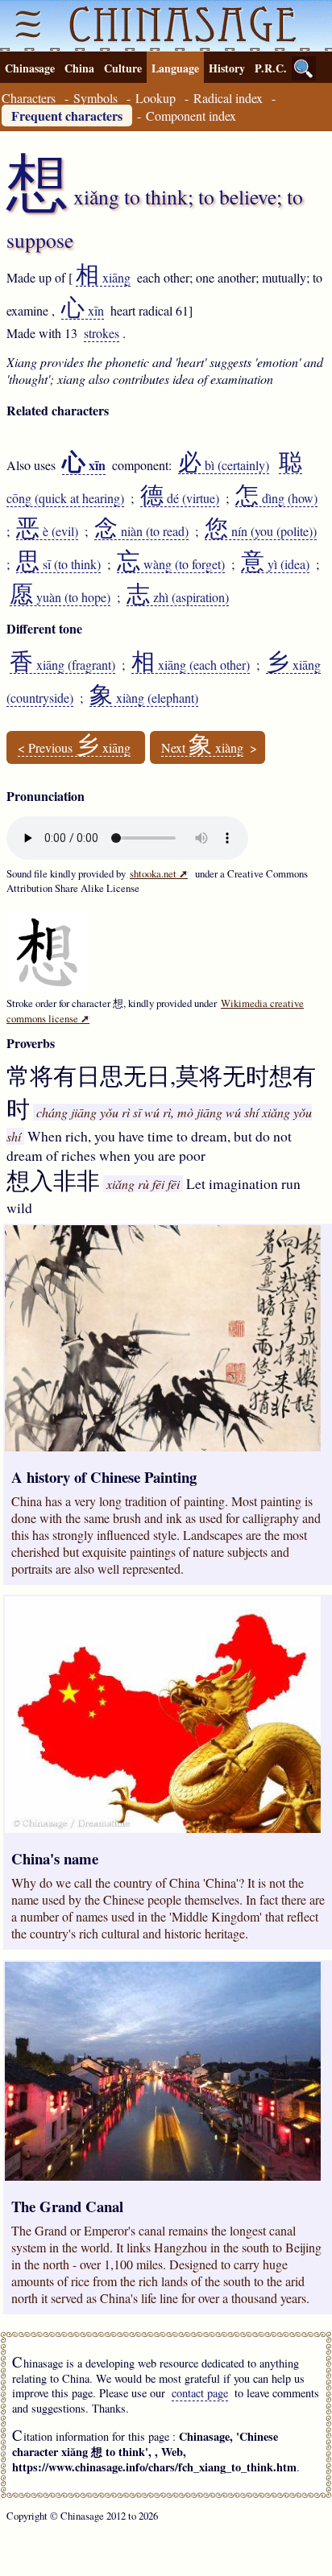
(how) (276, 498)
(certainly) (224, 465)
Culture (123, 68)
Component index (191, 116)
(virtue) (180, 498)
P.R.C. (271, 68)
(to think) (58, 564)
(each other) (191, 665)
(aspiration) (178, 597)
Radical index (228, 98)
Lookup (156, 98)
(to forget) (171, 564)
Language (175, 68)
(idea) (275, 564)
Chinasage (30, 68)
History (227, 68)
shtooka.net (159, 873)
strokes (102, 333)
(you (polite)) (261, 531)
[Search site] (304, 68)
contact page (200, 2393)
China (79, 68)
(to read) (141, 531)
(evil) (47, 531)
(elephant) (144, 698)
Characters (29, 98)
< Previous (74, 748)
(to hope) (60, 597)
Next (202, 748)
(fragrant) (62, 665)
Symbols (95, 98)
